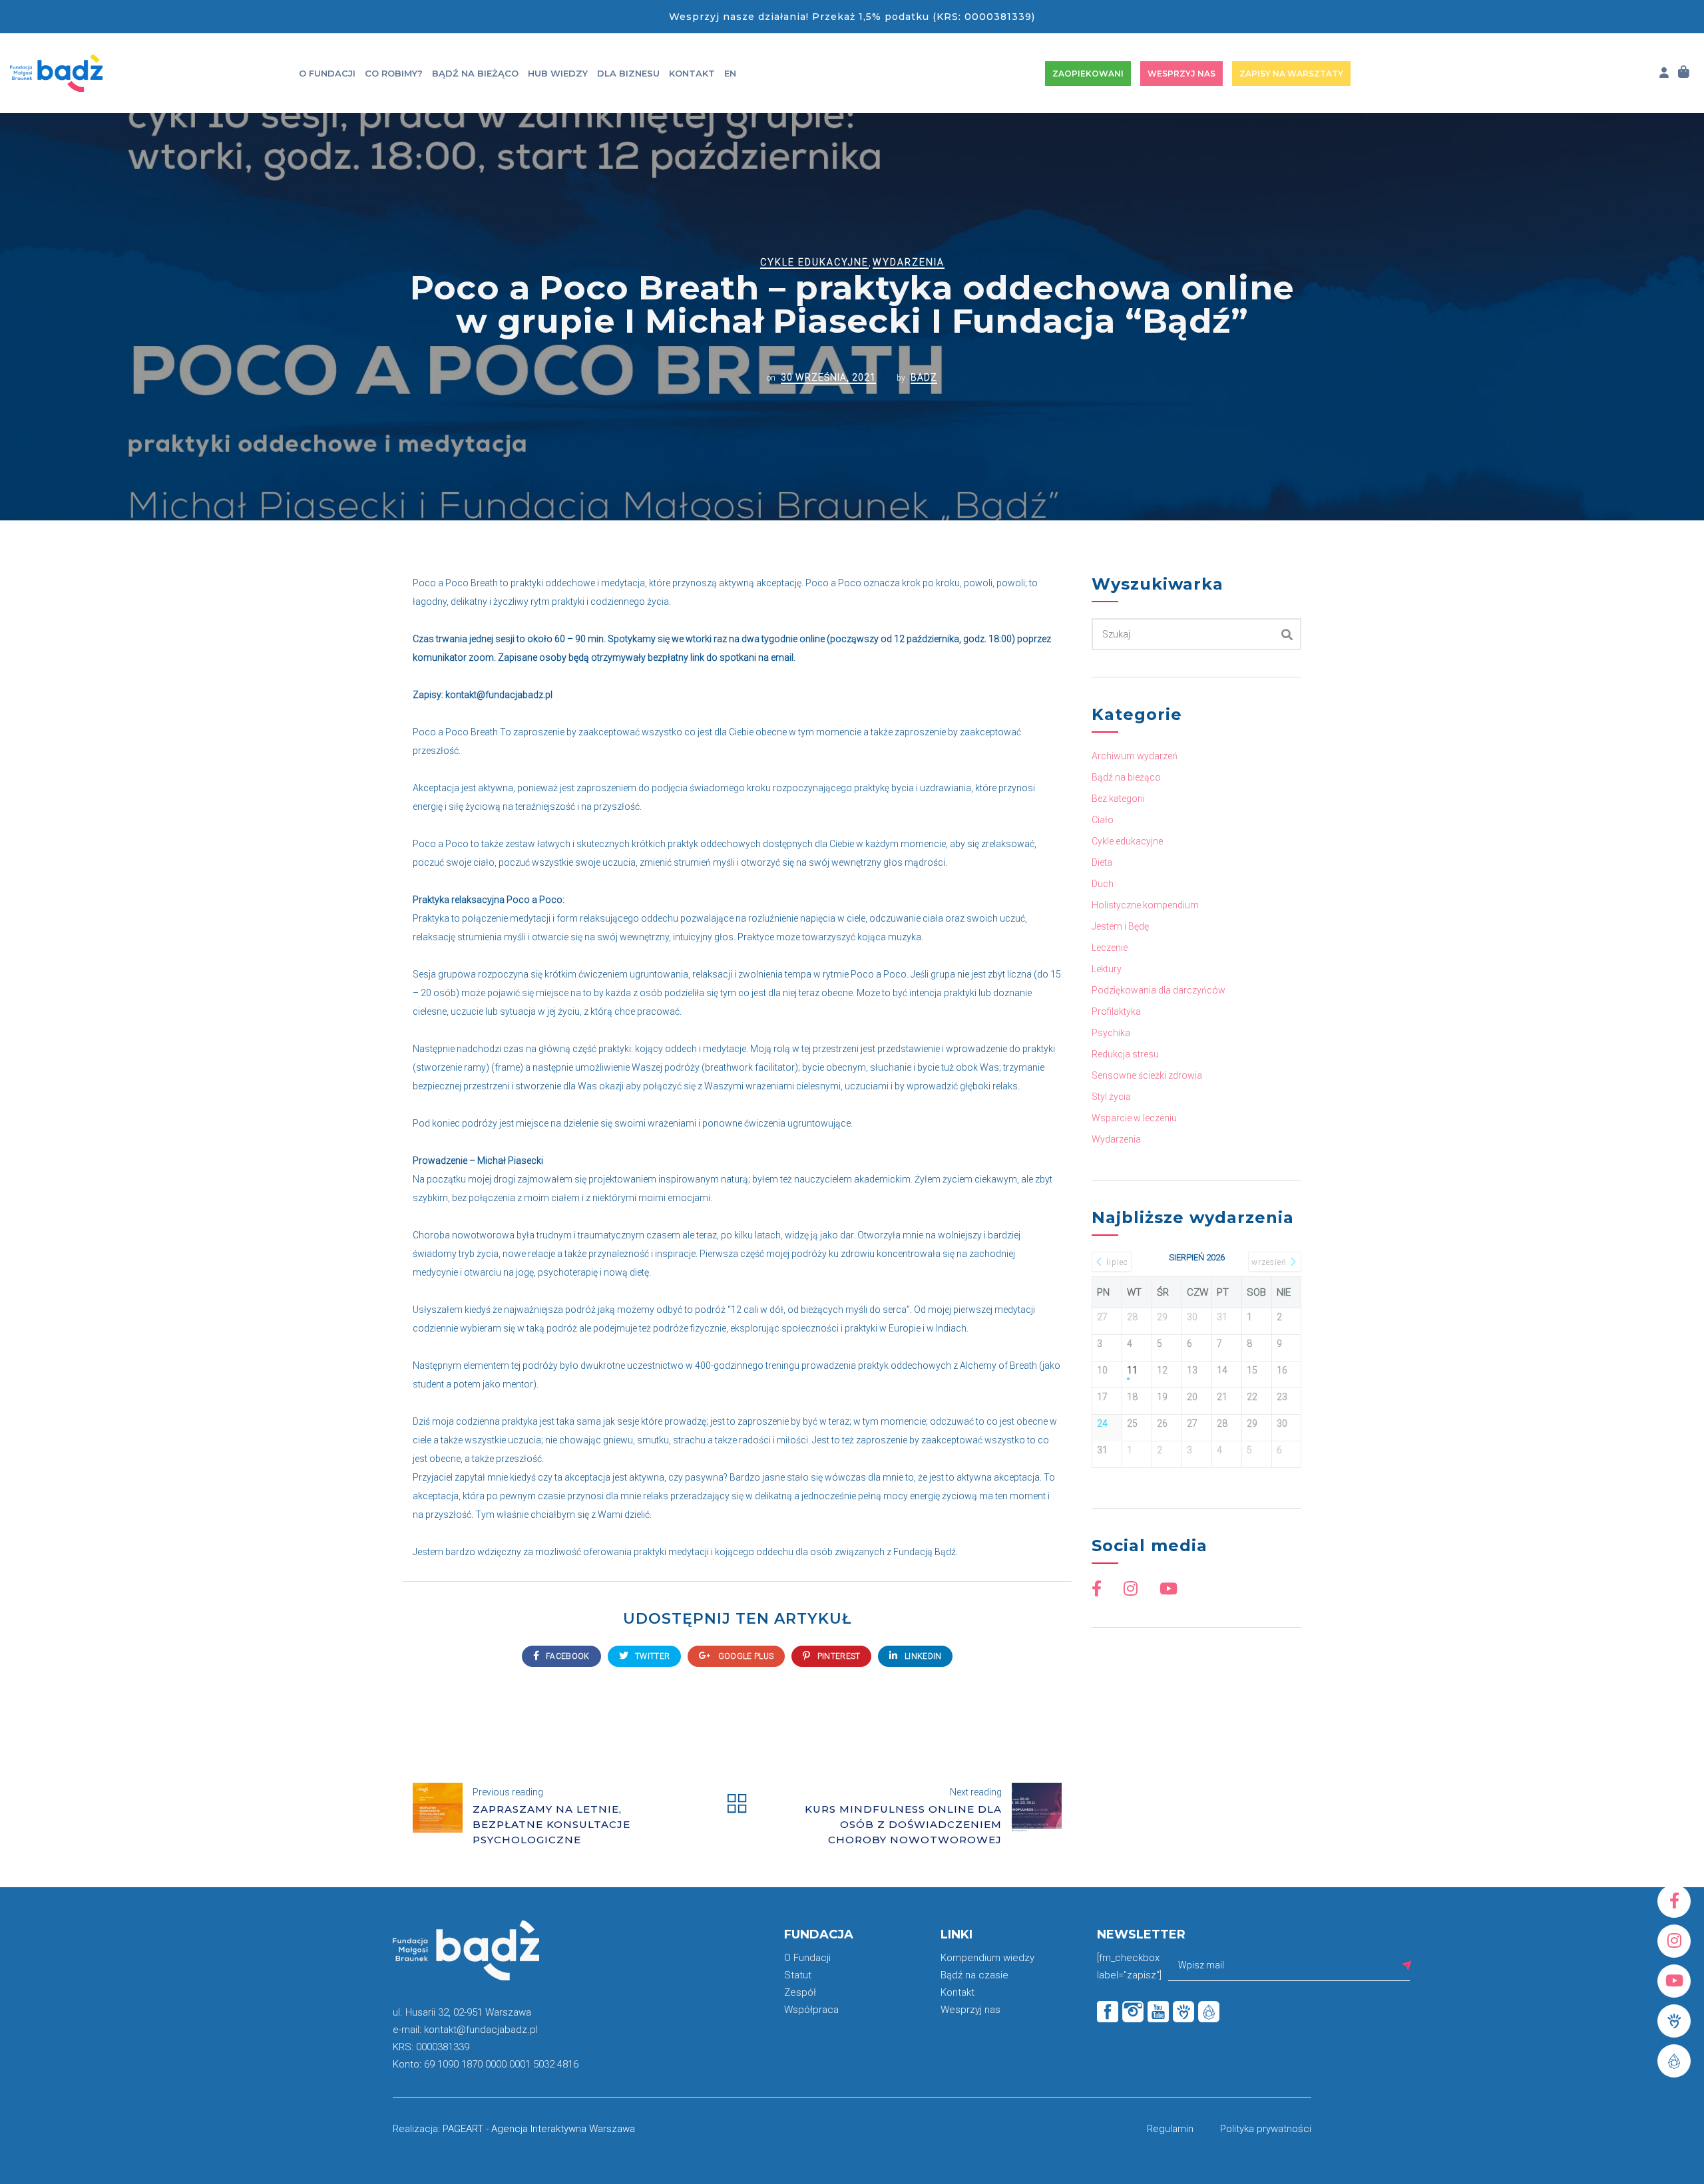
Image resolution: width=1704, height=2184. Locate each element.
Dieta (1102, 862)
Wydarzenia (909, 262)
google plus (745, 1656)
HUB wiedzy (558, 73)
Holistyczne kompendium (1145, 905)
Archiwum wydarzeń (1135, 756)
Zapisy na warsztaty (1291, 74)
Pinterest (837, 1656)
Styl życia (1111, 1097)
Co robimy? (394, 73)
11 (1132, 1370)
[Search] (1287, 634)
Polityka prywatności (1266, 2129)
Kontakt (692, 73)
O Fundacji (327, 73)
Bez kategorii (1118, 799)
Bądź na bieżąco (475, 73)
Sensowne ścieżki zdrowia (1147, 1075)
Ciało (1103, 820)
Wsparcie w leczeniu (1134, 1118)
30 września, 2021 (828, 377)
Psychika (1111, 1033)
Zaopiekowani (1088, 74)
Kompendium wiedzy (987, 1958)
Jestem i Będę (1120, 926)
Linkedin (922, 1656)
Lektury (1107, 969)
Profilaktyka (1116, 1011)
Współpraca (811, 2010)
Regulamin (1170, 2129)
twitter (651, 1656)
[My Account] (1664, 73)
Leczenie (1110, 948)
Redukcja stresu (1125, 1054)
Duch (1103, 884)
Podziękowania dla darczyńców (1159, 990)
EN (730, 73)
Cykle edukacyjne (814, 262)
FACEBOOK (567, 1656)
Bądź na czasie (974, 1975)
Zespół (800, 1992)
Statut (798, 1975)
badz (924, 377)
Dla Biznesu (628, 73)
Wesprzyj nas (1181, 74)
